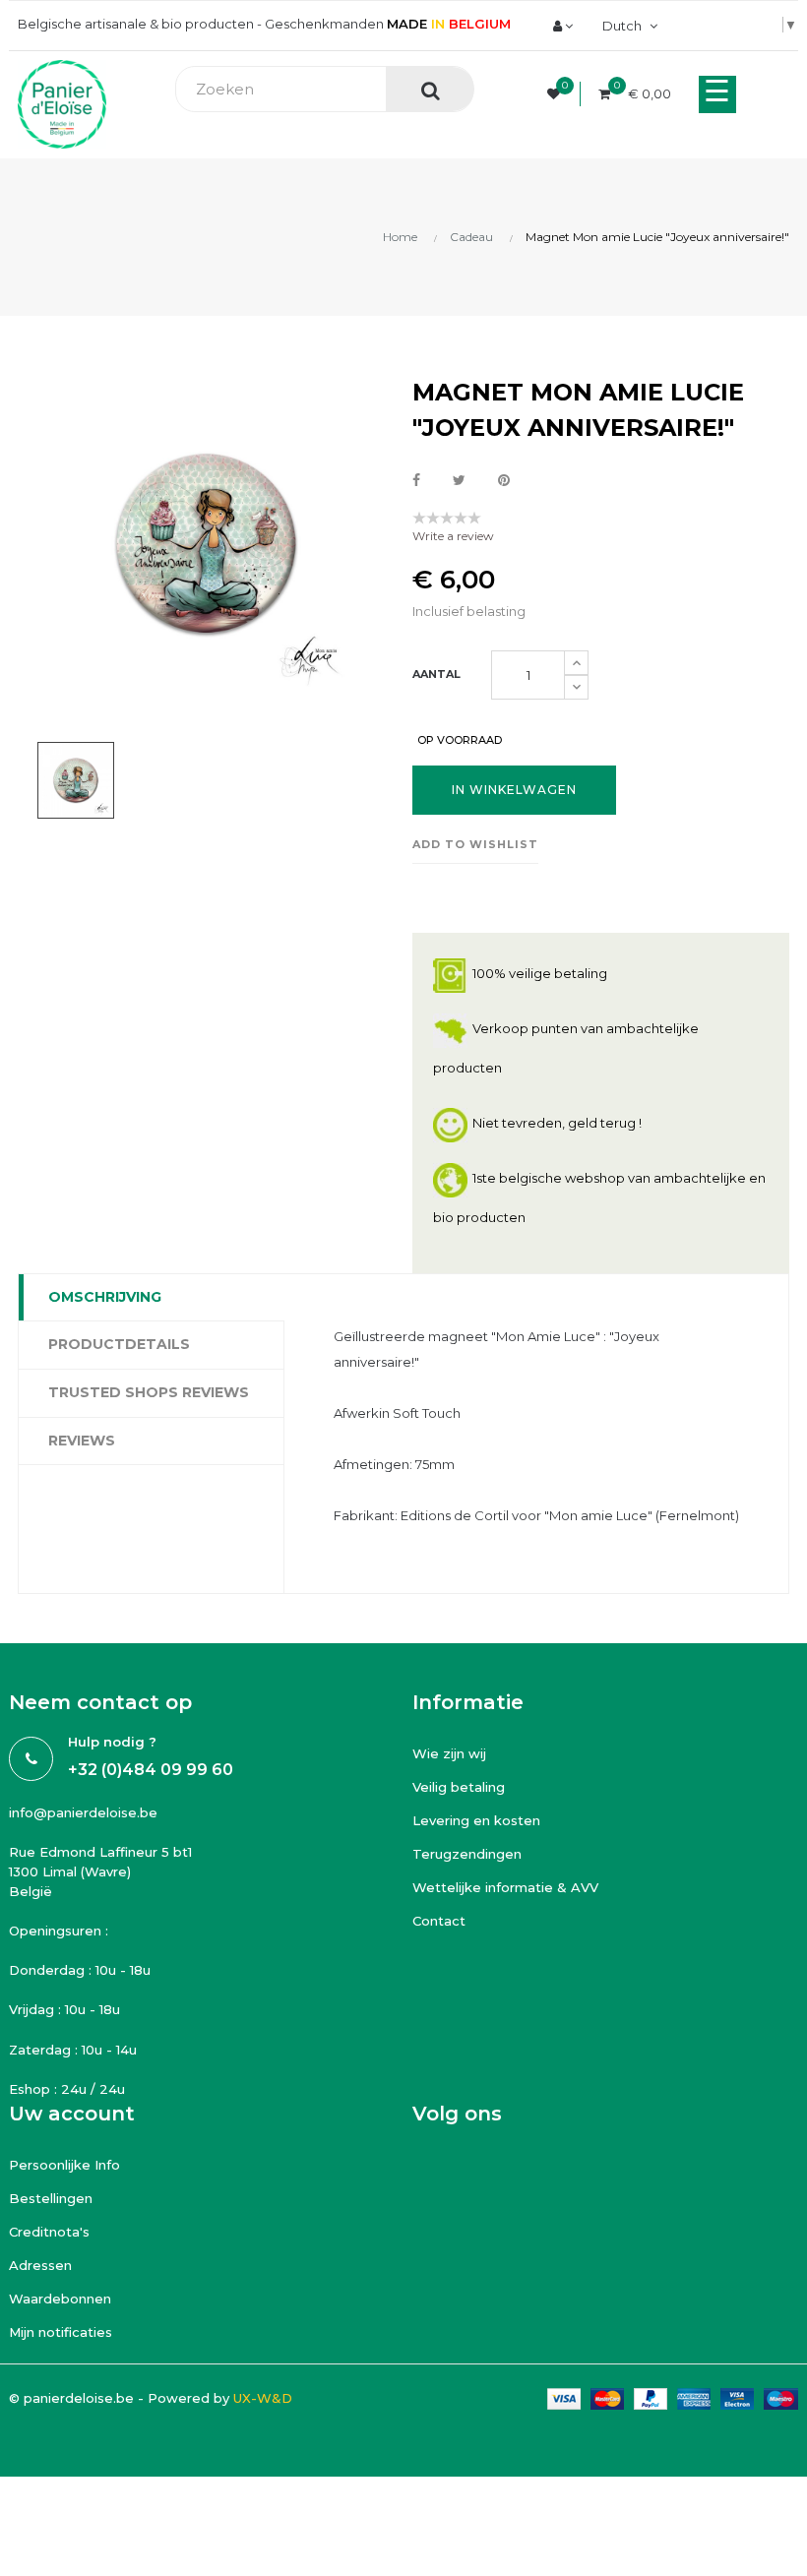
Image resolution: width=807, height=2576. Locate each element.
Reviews (82, 1441)
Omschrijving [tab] (105, 1297)
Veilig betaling (459, 1787)
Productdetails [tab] (119, 1344)
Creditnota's (49, 2232)
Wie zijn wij (449, 1753)
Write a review (453, 536)
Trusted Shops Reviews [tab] (149, 1392)
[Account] (563, 26)
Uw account (72, 2114)
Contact (439, 1921)
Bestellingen (51, 2198)
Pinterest (504, 481)
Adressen (40, 2265)
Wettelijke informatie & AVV (505, 1887)
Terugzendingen (467, 1854)
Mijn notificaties (61, 2332)
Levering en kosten (476, 1820)
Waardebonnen (60, 2299)
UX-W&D (263, 2398)
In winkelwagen (514, 790)
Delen (416, 481)
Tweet (459, 481)
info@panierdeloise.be (83, 1812)
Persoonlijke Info (64, 2165)
